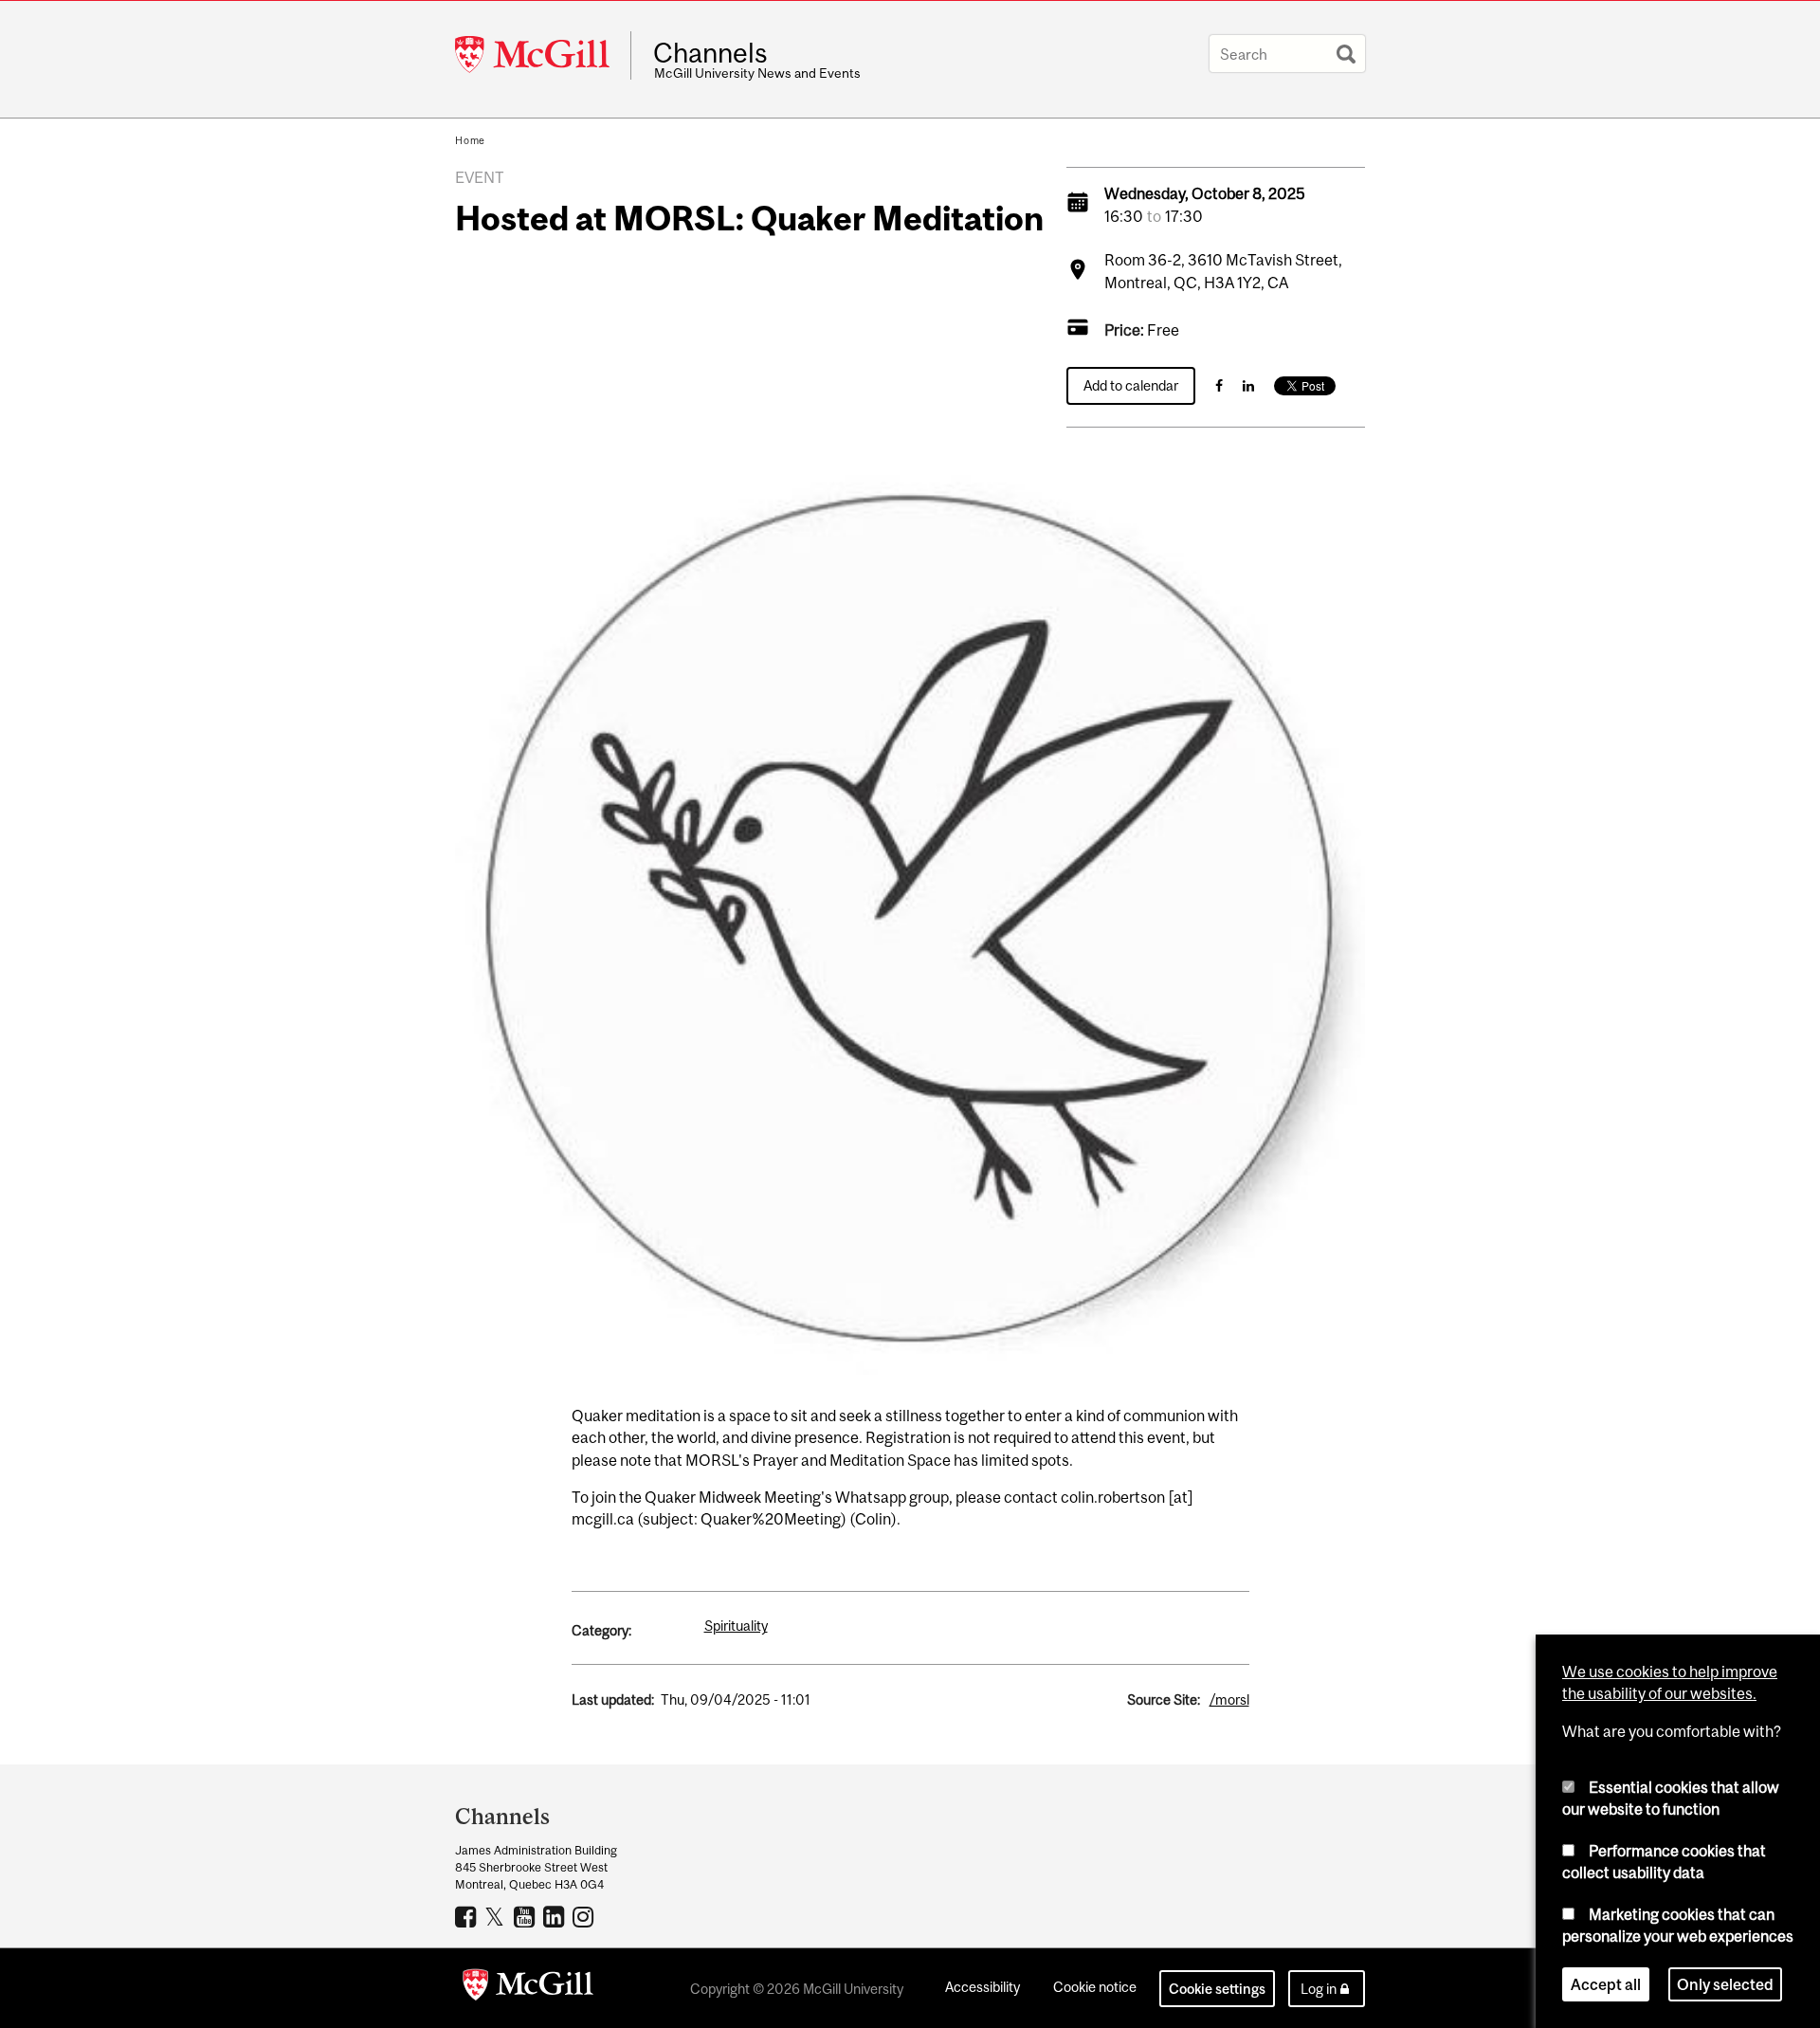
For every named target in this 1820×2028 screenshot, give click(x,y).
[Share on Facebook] (1219, 385)
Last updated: (613, 1699)
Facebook (468, 1916)
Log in (1319, 1989)
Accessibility (983, 1987)
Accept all (1606, 1984)
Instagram (585, 1916)
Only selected (1725, 1984)
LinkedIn (556, 1916)
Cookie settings (1217, 1989)
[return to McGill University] (528, 1988)
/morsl (1229, 1699)
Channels (710, 53)
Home (470, 140)
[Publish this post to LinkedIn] (1248, 385)
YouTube (527, 1916)
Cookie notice (1095, 1987)
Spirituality (736, 1626)
